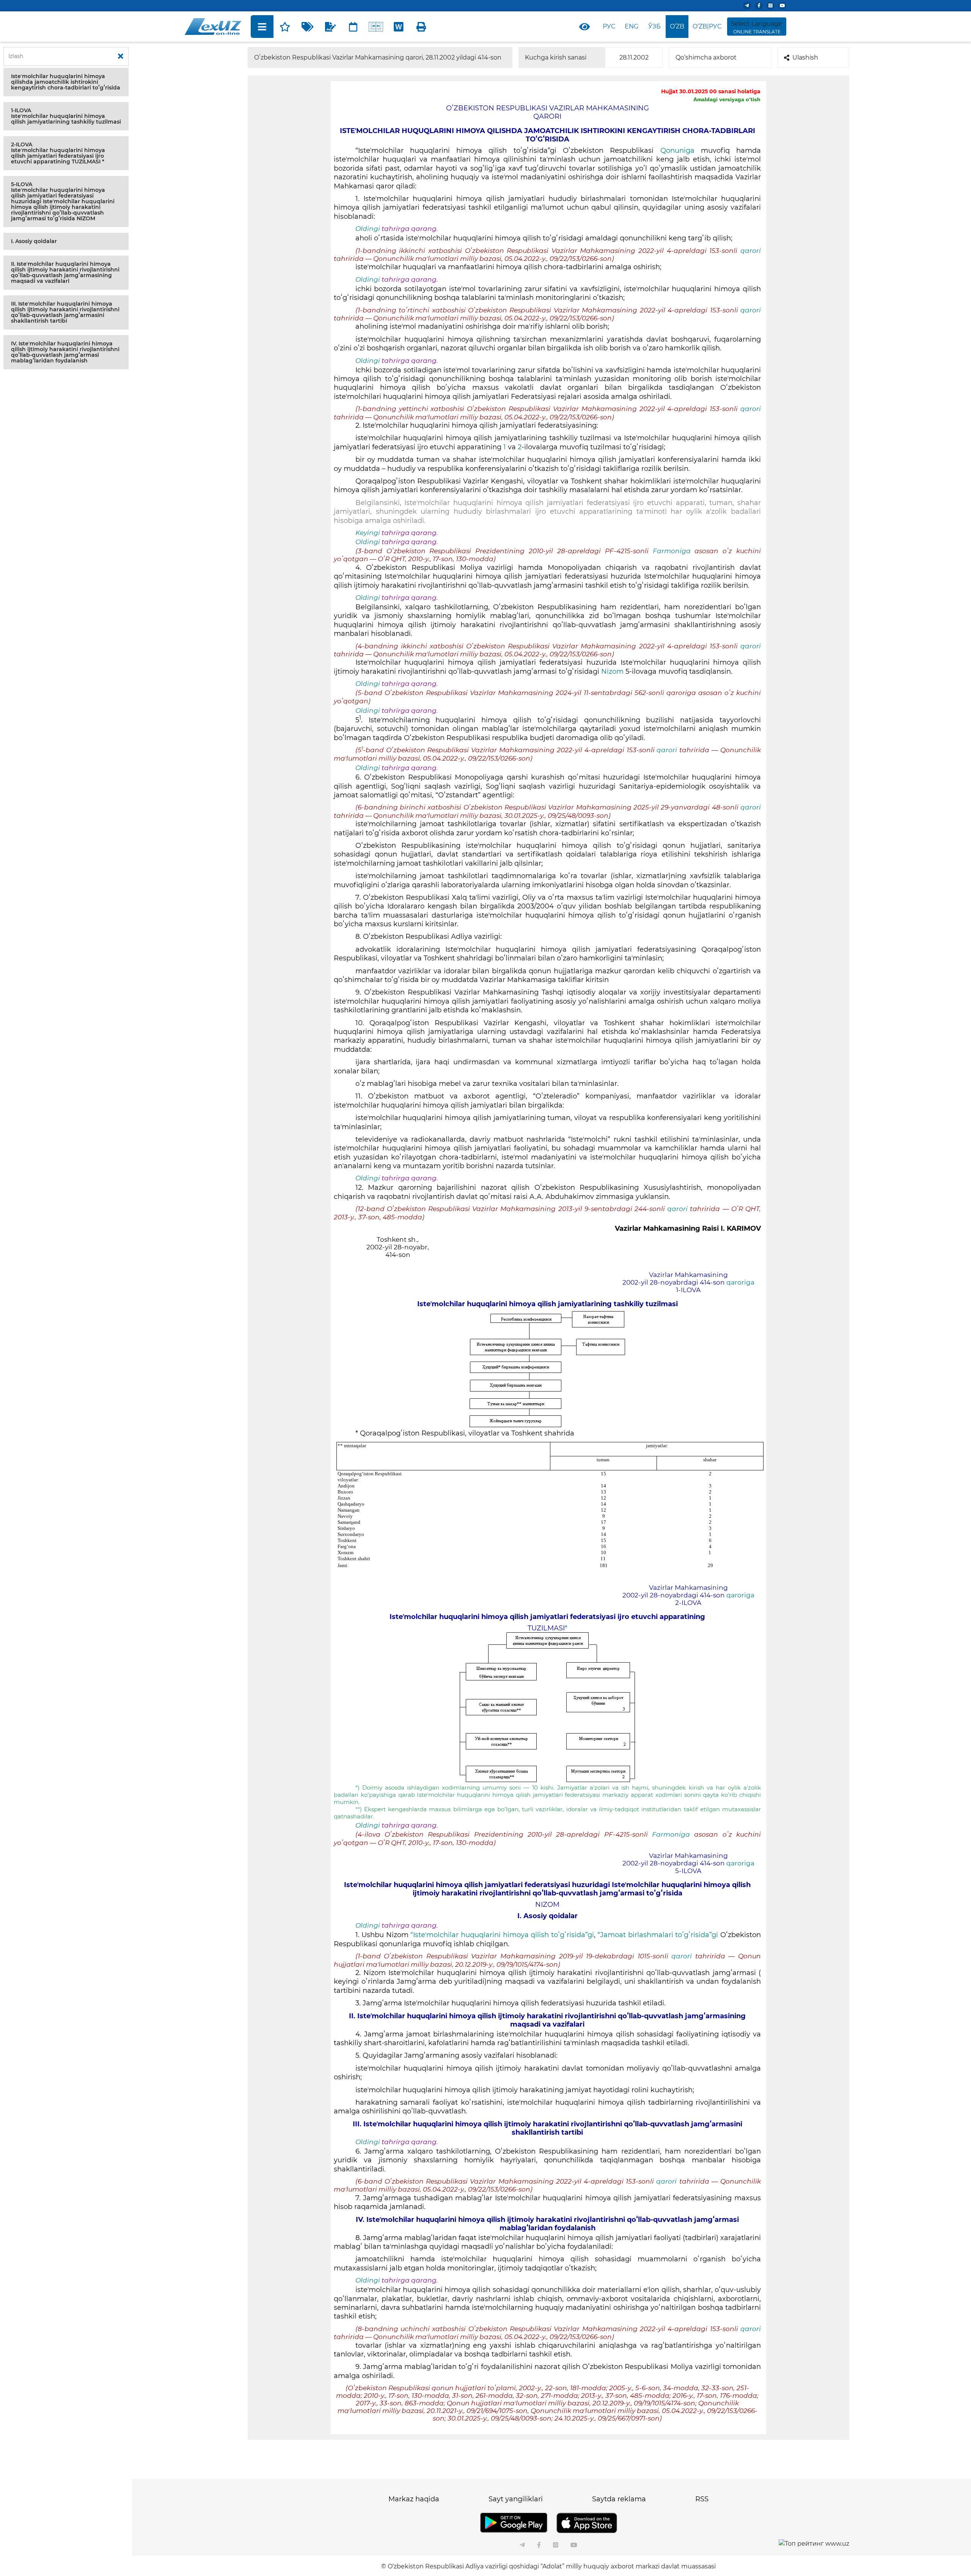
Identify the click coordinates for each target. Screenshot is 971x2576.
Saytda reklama (619, 2499)
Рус (609, 26)
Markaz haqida (414, 2499)
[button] (66, 82)
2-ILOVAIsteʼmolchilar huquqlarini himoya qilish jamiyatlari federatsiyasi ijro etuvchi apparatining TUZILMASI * (58, 153)
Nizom (613, 671)
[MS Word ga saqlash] (399, 27)
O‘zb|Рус (707, 26)
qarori (751, 251)
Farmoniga (672, 551)
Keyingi (368, 533)
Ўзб (654, 26)
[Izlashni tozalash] (121, 56)
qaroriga (740, 1282)
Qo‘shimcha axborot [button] (706, 57)
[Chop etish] (421, 27)
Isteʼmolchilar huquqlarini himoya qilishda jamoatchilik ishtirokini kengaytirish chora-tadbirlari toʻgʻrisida (66, 82)
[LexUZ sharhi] (330, 27)
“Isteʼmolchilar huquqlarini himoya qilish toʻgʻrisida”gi (502, 1935)
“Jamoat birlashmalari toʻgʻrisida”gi (658, 1935)
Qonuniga (677, 151)
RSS (702, 2499)
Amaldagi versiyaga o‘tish (727, 99)
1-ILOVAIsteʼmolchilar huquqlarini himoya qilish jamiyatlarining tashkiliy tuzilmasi (66, 116)
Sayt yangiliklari (516, 2499)
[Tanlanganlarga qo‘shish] (285, 27)
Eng (632, 26)
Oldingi (368, 229)
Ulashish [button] (805, 57)
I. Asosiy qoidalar (34, 241)
